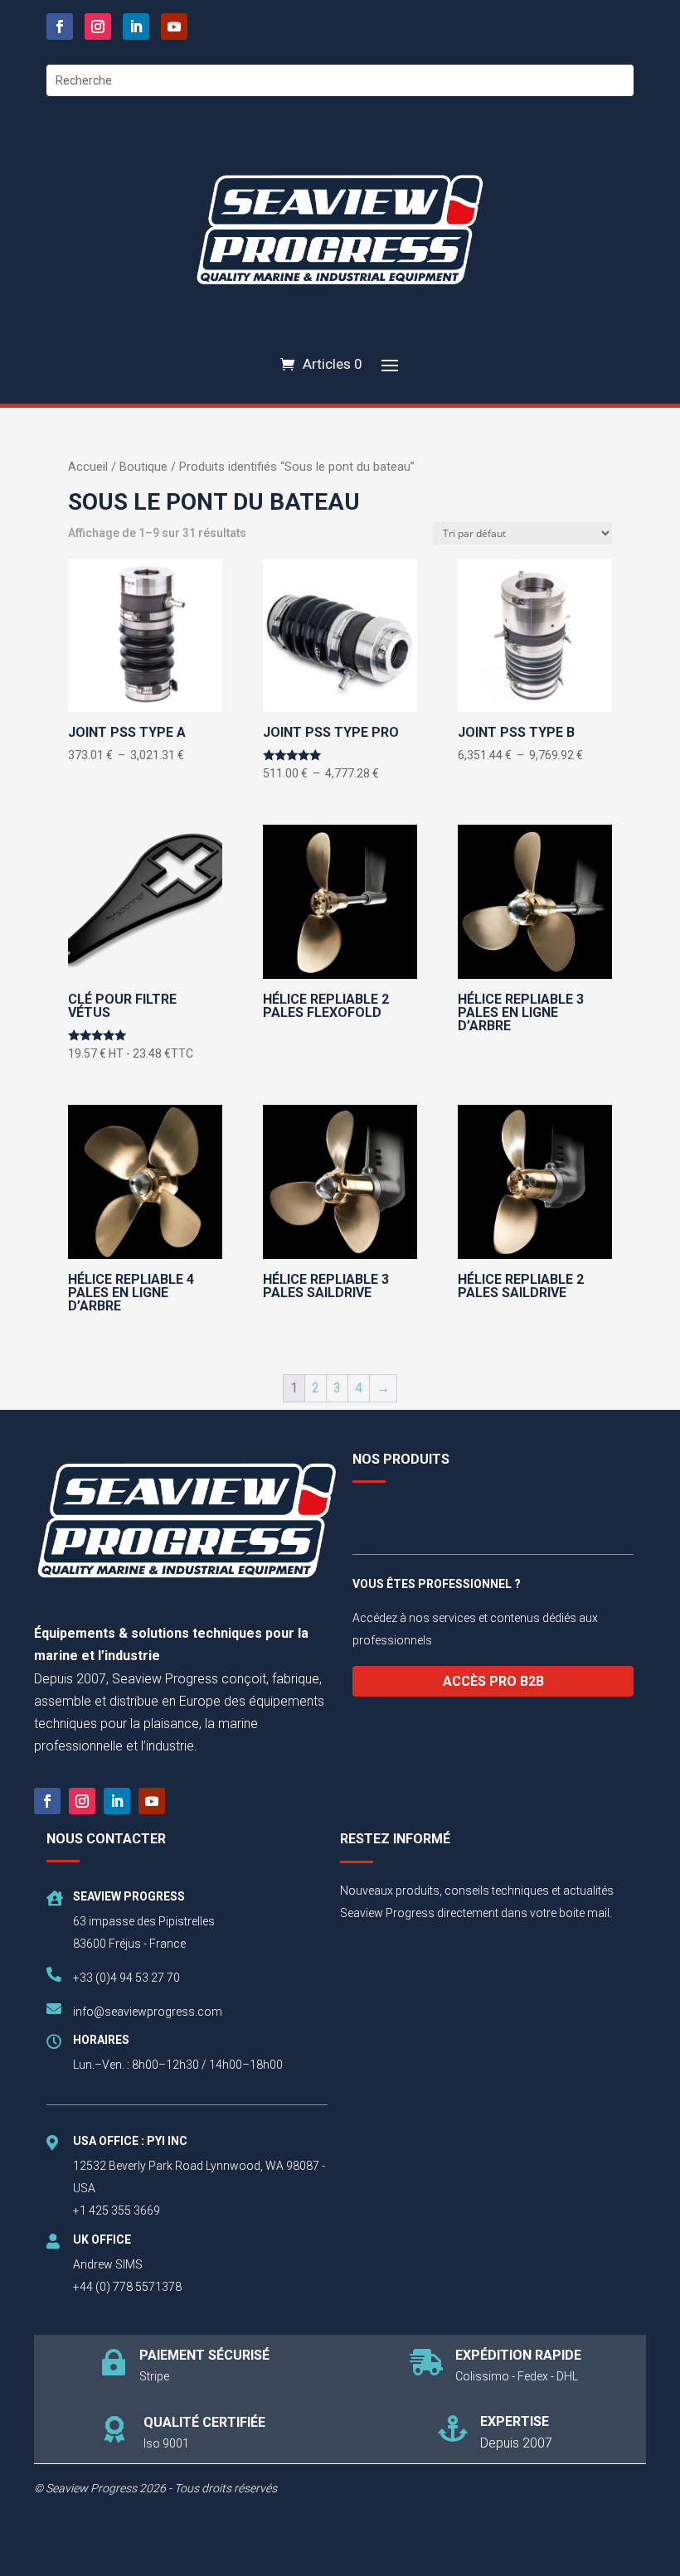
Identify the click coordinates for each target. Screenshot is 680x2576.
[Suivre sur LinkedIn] (136, 27)
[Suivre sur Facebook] (60, 27)
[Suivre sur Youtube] (174, 27)
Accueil (88, 467)
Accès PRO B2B (493, 1681)
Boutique (143, 467)
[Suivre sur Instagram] (98, 27)
